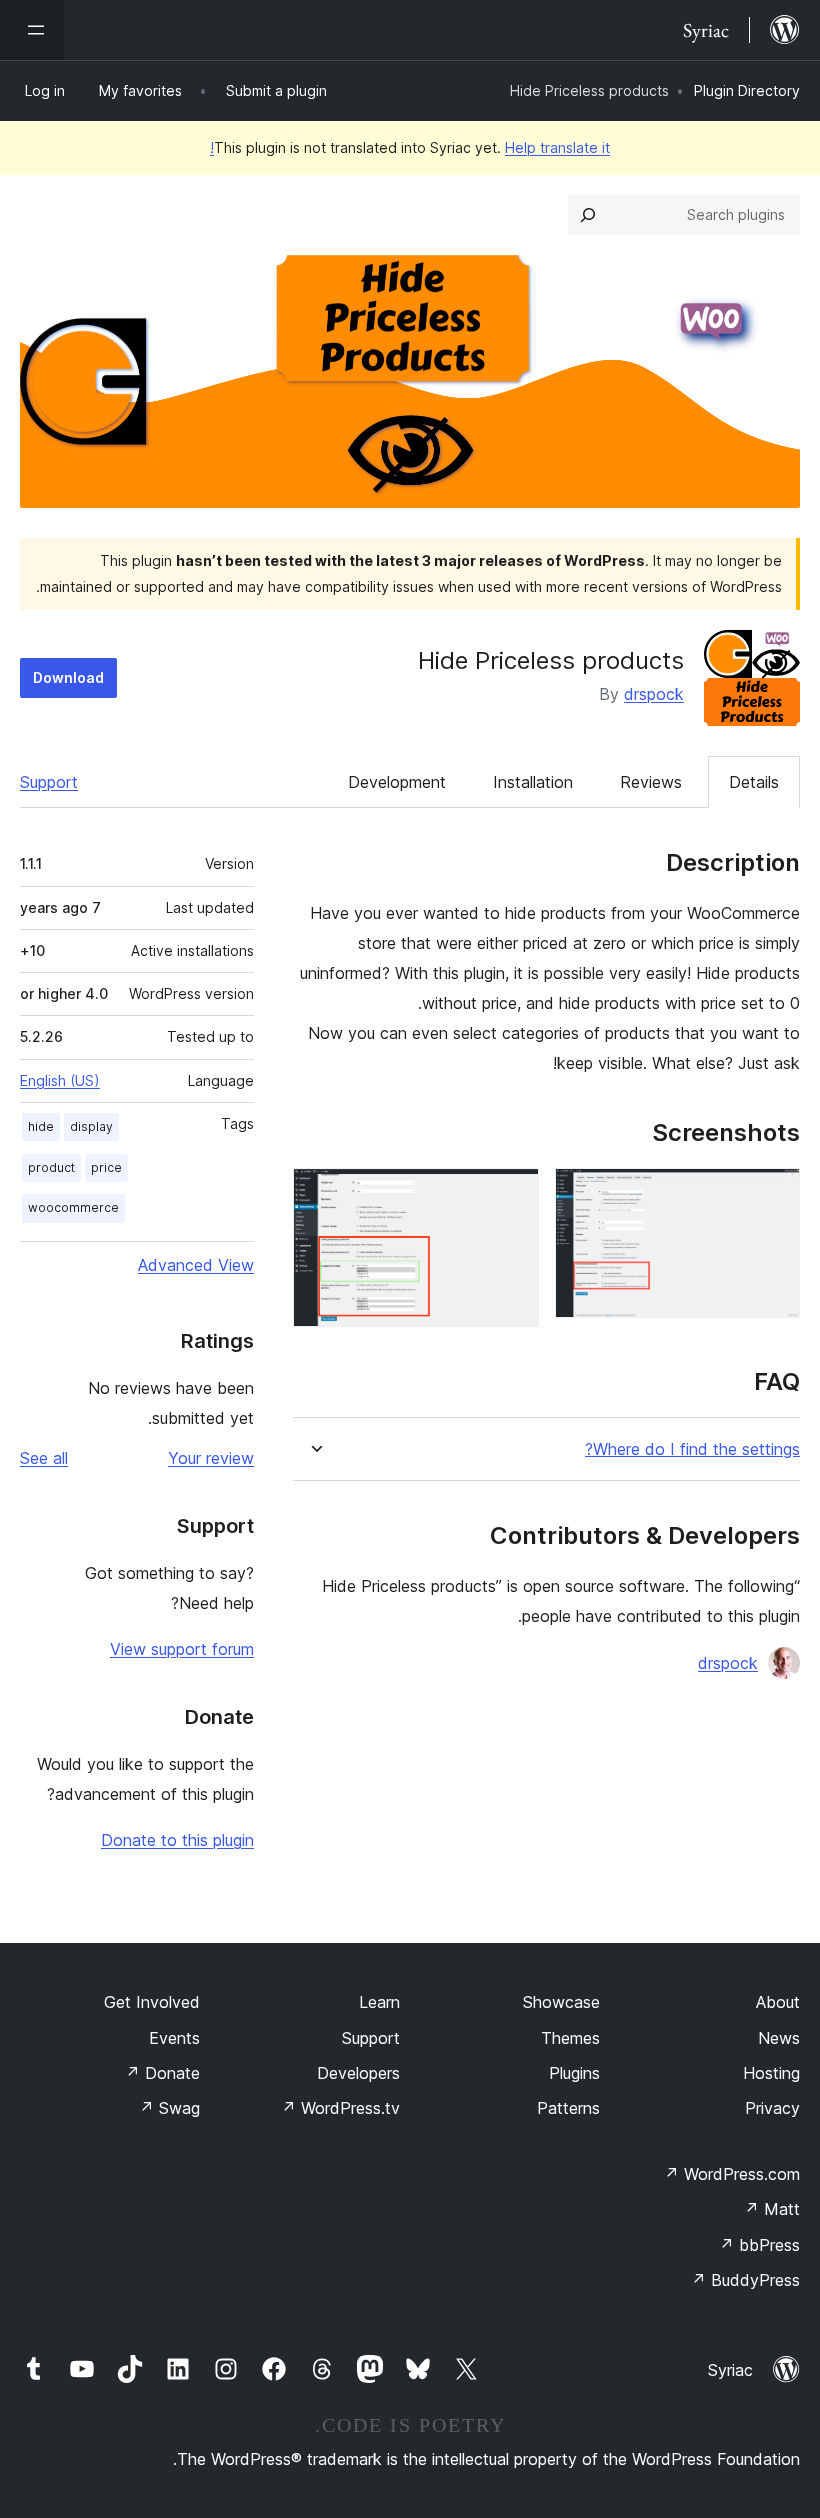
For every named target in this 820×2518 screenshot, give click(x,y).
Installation (533, 782)
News (779, 2038)
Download (68, 677)
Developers (358, 2073)
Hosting (771, 2073)
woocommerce (73, 1207)
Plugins (574, 2073)
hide (41, 1126)
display (91, 1126)
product (51, 1167)
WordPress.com (732, 2174)
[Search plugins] (588, 215)
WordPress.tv (340, 2108)
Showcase (561, 2002)
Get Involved (152, 2002)
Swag (169, 2108)
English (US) (60, 1080)
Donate (162, 2073)
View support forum (182, 1649)
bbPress (759, 2245)
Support (49, 782)
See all (44, 1458)
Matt (772, 2209)
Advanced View (196, 1265)
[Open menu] (32, 30)
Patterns (568, 2108)
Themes (570, 2038)
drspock (654, 694)
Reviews (651, 782)
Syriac (730, 2370)
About (778, 2002)
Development (397, 782)
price (106, 1167)
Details (754, 782)
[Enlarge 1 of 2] (773, 1195)
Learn (379, 2002)
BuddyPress (745, 2280)
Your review (211, 1458)
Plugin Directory (747, 90)
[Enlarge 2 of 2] (512, 1195)
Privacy (772, 2108)
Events (174, 2038)
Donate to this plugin (177, 1840)
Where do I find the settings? (692, 1449)
